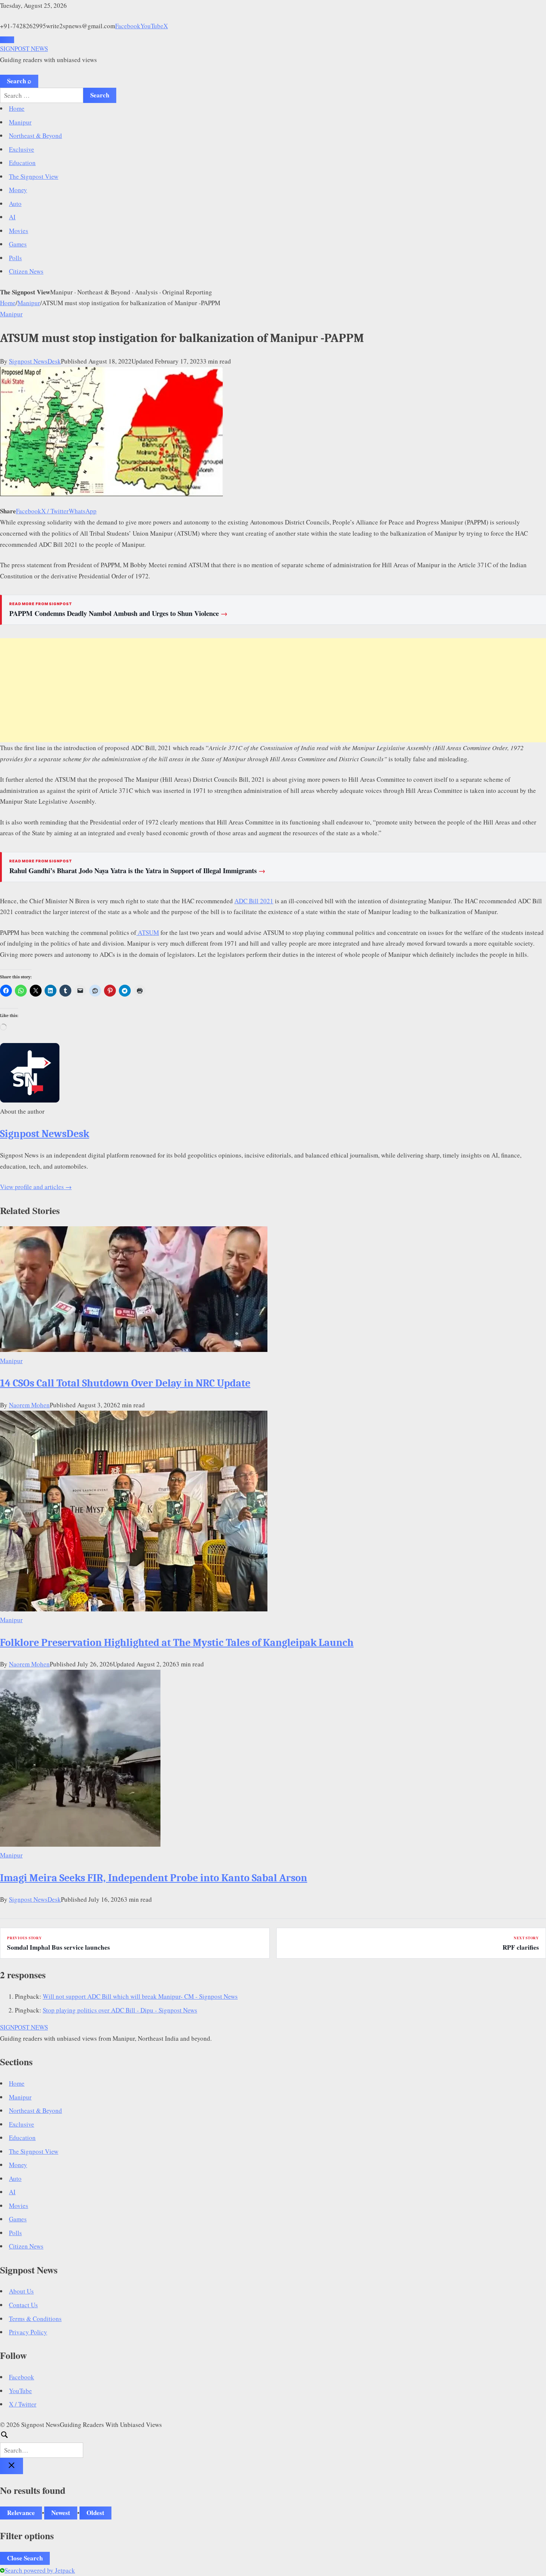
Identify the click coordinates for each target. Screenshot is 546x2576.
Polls (15, 258)
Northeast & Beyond (35, 135)
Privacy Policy (28, 2332)
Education (22, 163)
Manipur (20, 122)
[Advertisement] (273, 690)
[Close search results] (12, 2466)
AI (12, 217)
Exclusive (22, 149)
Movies (19, 231)
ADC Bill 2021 (254, 901)
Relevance (21, 2513)
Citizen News (26, 271)
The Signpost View (34, 176)
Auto (15, 204)
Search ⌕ (19, 81)
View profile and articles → (36, 1187)
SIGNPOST (24, 49)
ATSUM (148, 932)
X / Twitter (55, 511)
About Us (21, 2291)
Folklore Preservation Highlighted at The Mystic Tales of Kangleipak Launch (177, 1643)
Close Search (25, 2558)
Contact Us (23, 2305)
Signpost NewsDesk (35, 361)
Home (17, 108)
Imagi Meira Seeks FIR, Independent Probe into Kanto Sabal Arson (154, 1878)
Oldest (95, 2513)
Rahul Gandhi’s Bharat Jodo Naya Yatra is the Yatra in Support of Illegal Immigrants (137, 871)
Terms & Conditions (35, 2319)
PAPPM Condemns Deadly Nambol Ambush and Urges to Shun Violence (118, 613)
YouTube (152, 26)
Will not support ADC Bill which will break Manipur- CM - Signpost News (140, 1996)
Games (18, 244)
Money (18, 190)
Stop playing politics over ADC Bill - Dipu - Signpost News (120, 2010)
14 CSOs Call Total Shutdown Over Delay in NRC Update (125, 1383)
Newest (61, 2513)
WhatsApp (83, 511)
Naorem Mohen (29, 1405)
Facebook (128, 26)
